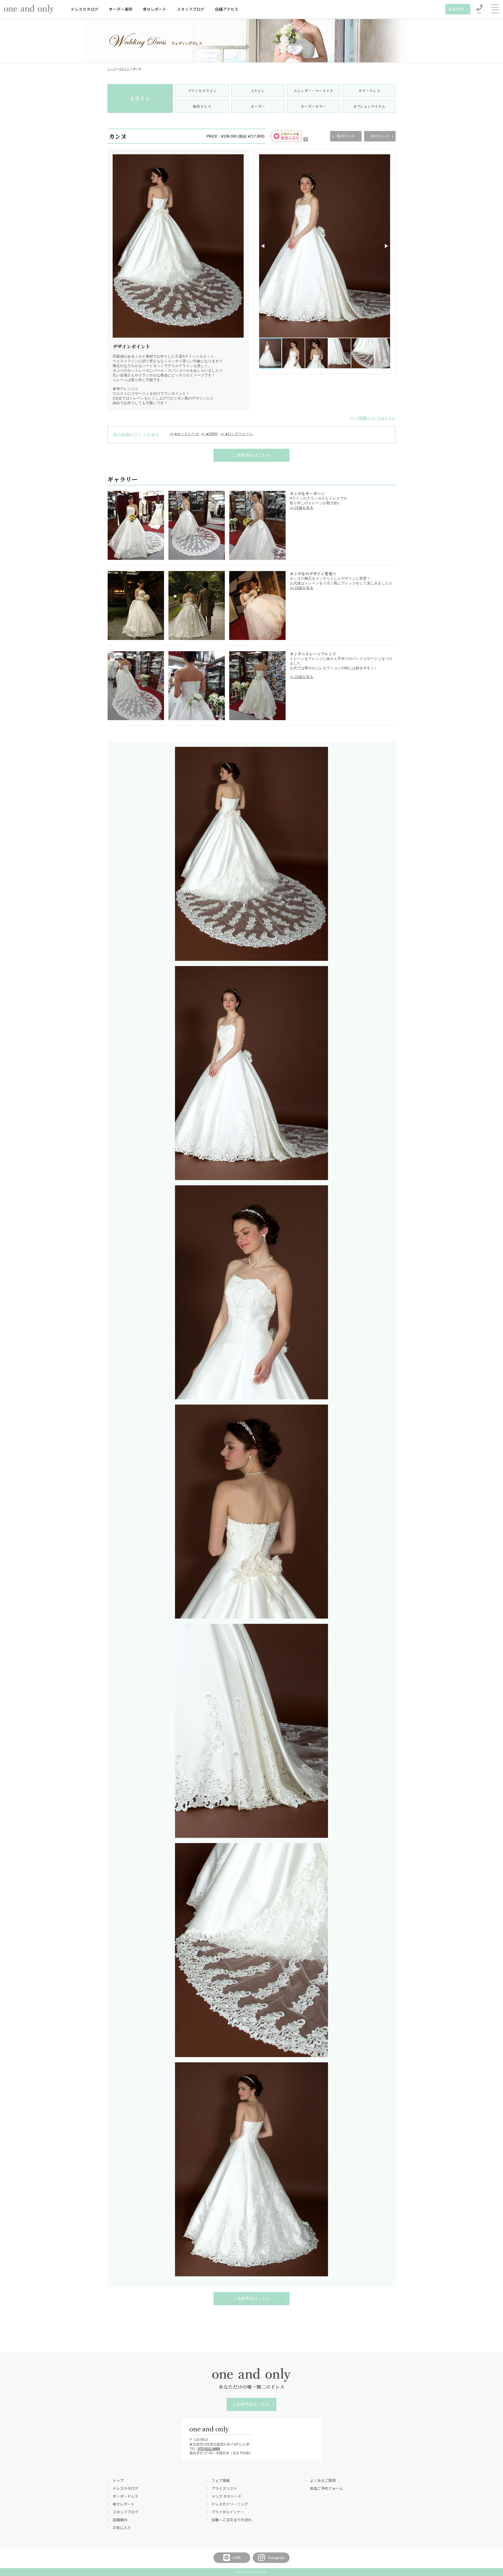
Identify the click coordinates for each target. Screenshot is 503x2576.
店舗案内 (120, 2520)
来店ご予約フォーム (326, 2488)
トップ (112, 69)
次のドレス (380, 136)
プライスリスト (224, 2488)
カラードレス (369, 91)
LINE (237, 2558)
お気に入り (122, 2528)
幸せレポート (155, 9)
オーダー (258, 106)
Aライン (124, 69)
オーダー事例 (121, 9)
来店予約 (456, 9)
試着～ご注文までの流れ (232, 2520)
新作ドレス (202, 106)
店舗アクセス (226, 9)
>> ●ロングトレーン (237, 434)
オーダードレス (125, 2496)
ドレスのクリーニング (230, 2504)
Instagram (276, 2558)
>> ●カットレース (184, 434)
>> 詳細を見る (302, 508)
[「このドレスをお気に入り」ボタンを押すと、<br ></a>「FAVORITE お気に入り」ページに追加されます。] (306, 136)
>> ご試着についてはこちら (373, 418)
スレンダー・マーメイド (313, 91)
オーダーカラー (313, 106)
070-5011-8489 (209, 2449)
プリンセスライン (202, 91)
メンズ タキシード (226, 2496)
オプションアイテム (369, 106)
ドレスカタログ (84, 9)
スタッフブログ (191, 9)
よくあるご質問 (323, 2480)
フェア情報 (221, 2480)
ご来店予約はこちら (251, 455)
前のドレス (346, 136)
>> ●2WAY (209, 434)
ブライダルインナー (228, 2512)
